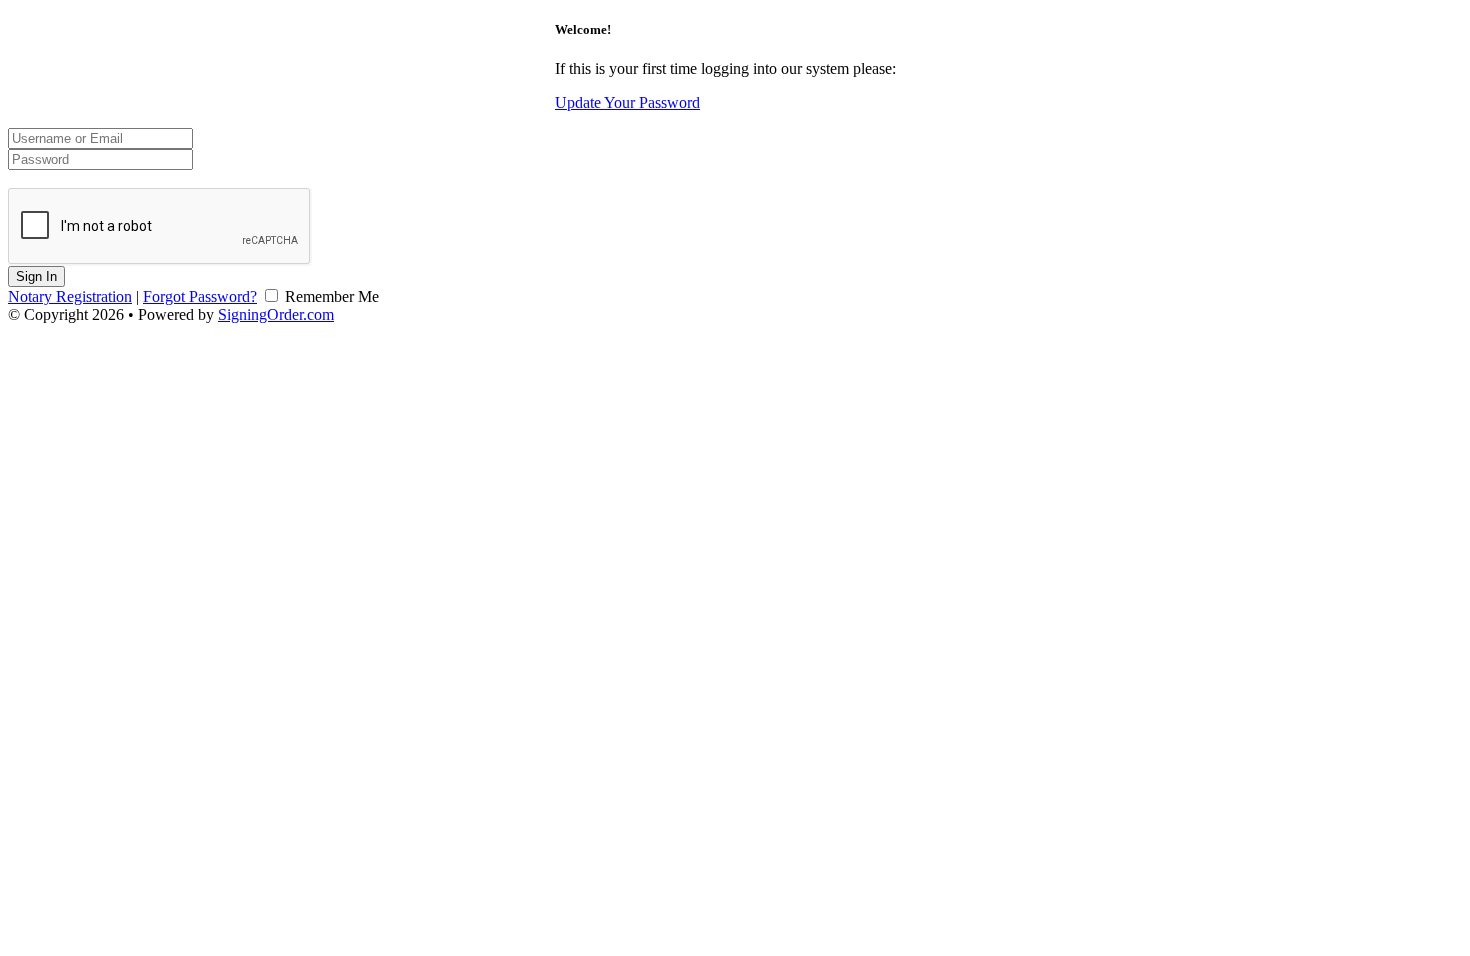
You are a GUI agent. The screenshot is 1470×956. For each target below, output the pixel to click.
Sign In (36, 276)
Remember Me (330, 296)
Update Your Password (627, 102)
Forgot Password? (200, 296)
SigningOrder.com (276, 314)
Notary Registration (70, 296)
